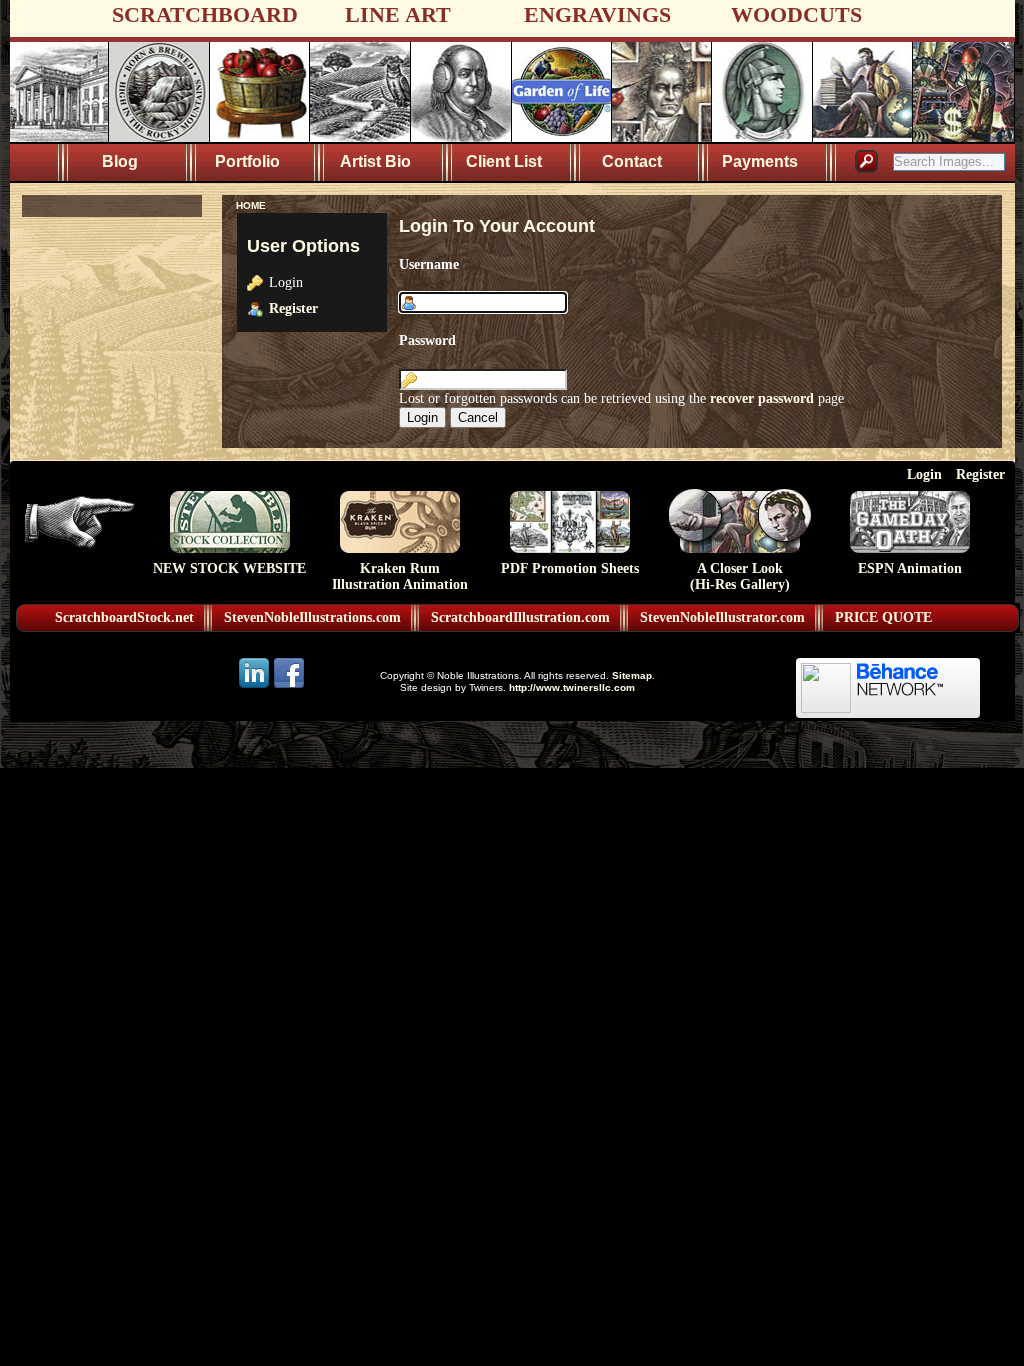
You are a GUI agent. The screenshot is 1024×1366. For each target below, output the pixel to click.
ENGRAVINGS (597, 14)
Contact (632, 161)
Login (924, 474)
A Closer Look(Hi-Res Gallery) (740, 576)
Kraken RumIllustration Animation (400, 576)
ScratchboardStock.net (124, 617)
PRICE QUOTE (883, 617)
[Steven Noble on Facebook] (289, 686)
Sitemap (632, 675)
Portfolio (247, 161)
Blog (120, 161)
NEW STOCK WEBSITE (229, 568)
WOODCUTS (796, 14)
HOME (251, 205)
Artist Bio (375, 161)
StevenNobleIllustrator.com (722, 617)
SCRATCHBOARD (205, 14)
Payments (760, 161)
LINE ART (398, 14)
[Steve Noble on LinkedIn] (255, 686)
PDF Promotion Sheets (570, 568)
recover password (762, 398)
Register (293, 308)
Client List (504, 161)
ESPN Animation (910, 568)
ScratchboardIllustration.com (520, 617)
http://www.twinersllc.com (572, 687)
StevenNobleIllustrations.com (312, 617)
